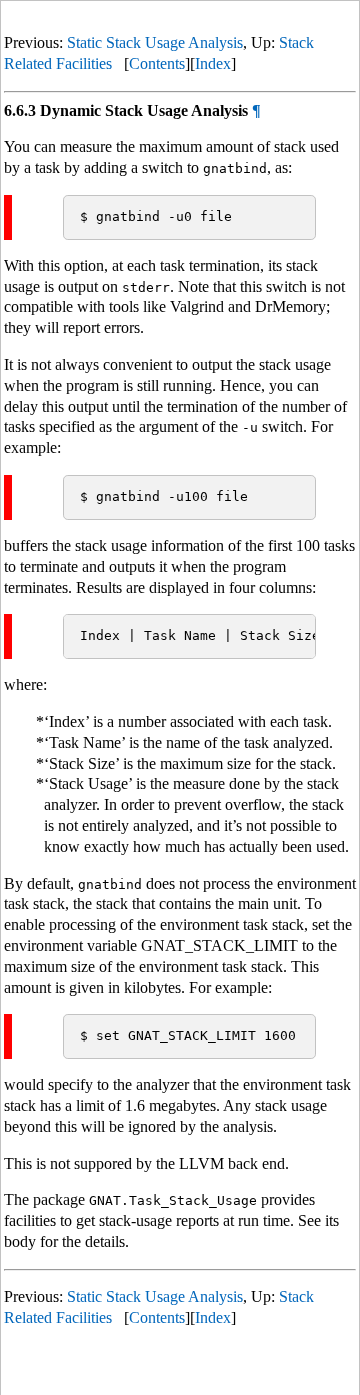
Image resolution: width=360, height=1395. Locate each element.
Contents (157, 63)
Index (213, 63)
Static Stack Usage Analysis (155, 42)
